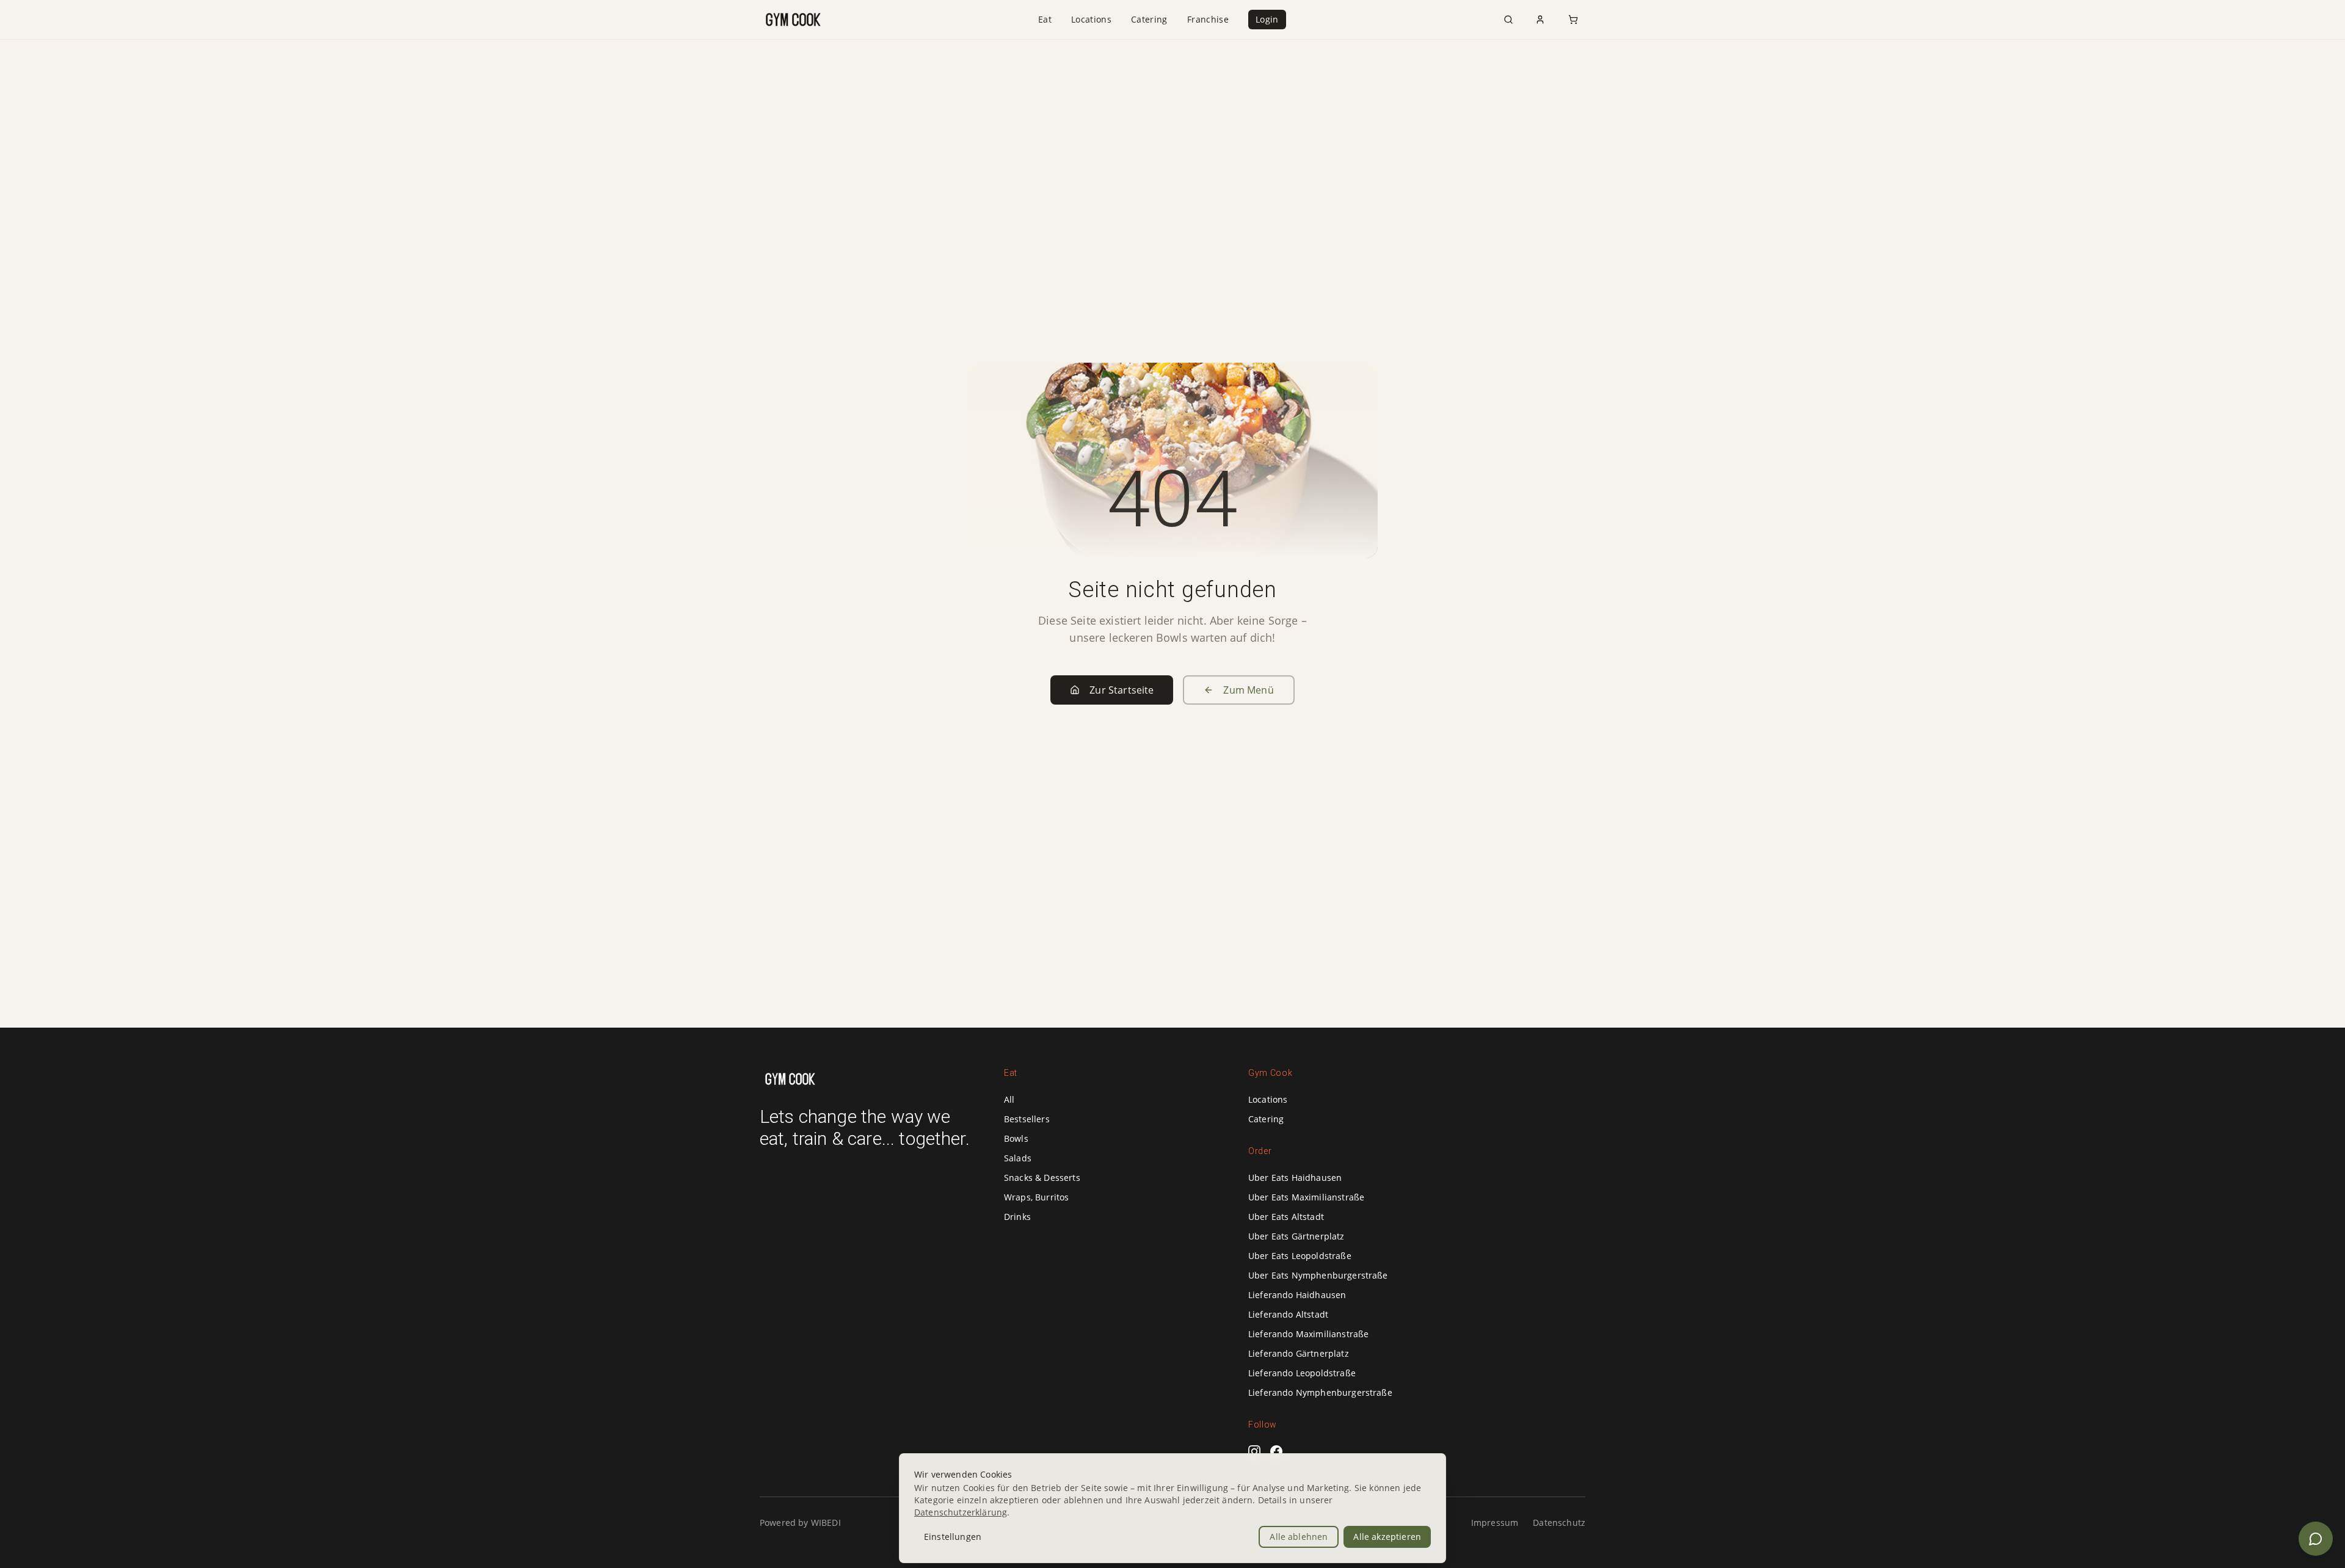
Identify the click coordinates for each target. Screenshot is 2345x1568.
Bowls (1016, 1138)
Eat (1045, 19)
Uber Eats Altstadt (1286, 1217)
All (1009, 1099)
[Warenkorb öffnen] (1573, 20)
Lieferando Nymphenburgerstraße (1320, 1392)
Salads (1018, 1158)
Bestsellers (1027, 1119)
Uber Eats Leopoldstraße (1300, 1256)
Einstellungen (953, 1537)
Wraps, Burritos (1036, 1197)
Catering (1149, 19)
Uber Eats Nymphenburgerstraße (1318, 1275)
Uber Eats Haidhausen (1295, 1178)
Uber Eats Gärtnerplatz (1296, 1236)
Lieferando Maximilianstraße (1308, 1334)
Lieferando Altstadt (1288, 1314)
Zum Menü (1248, 690)
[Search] (1508, 20)
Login (1267, 19)
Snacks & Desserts (1042, 1178)
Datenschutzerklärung (961, 1512)
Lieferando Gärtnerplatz (1299, 1353)
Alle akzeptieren (1387, 1537)
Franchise (1208, 19)
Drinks (1017, 1217)
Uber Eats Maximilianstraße (1306, 1197)
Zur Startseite (1122, 690)
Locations (1091, 19)
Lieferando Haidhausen (1297, 1295)
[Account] (1540, 20)
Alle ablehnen (1299, 1537)
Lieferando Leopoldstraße (1302, 1373)
